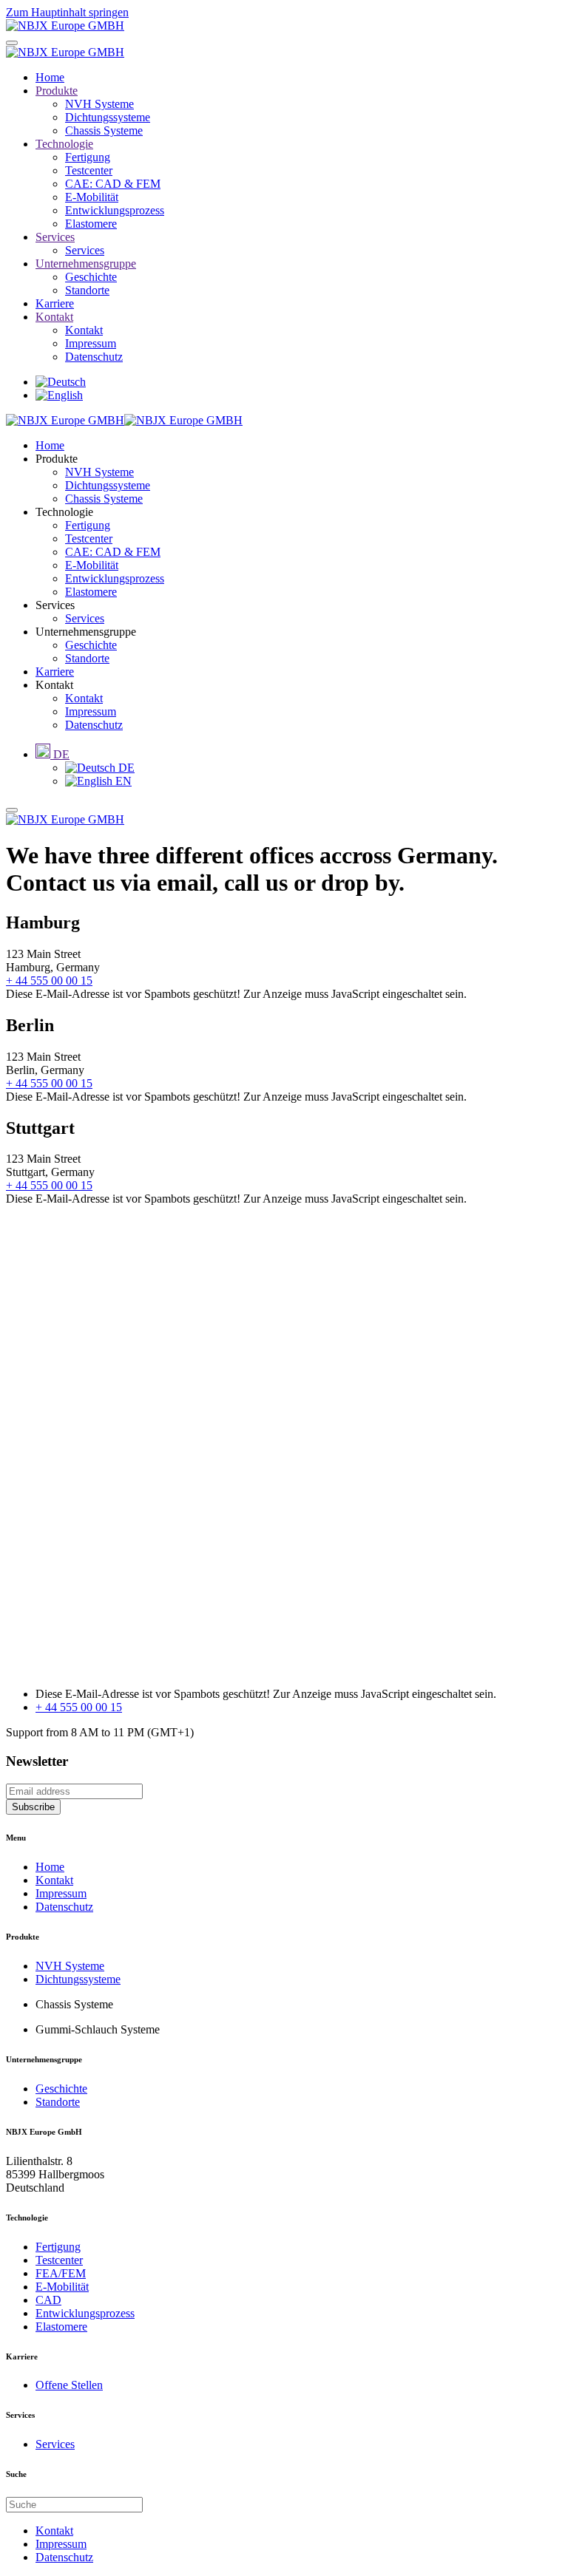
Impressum (91, 343)
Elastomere (91, 224)
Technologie (64, 144)
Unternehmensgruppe (86, 264)
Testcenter (89, 170)
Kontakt (54, 317)
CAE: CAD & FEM (113, 184)
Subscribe (33, 1807)
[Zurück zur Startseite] (65, 26)
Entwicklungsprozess (115, 210)
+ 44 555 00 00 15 (49, 981)
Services (55, 237)
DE (125, 768)
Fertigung (88, 157)
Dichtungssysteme (108, 117)
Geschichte (91, 277)
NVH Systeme (99, 104)
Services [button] (55, 605)
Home (50, 77)
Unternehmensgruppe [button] (86, 632)
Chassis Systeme (104, 130)
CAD (48, 2300)
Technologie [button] (64, 512)
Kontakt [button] (54, 685)
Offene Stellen (69, 2385)
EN (122, 781)
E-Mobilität (92, 197)
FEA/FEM (61, 2273)
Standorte (87, 290)
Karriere (55, 303)
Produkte (57, 91)
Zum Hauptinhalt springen (67, 12)
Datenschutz (94, 357)
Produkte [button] (57, 459)
